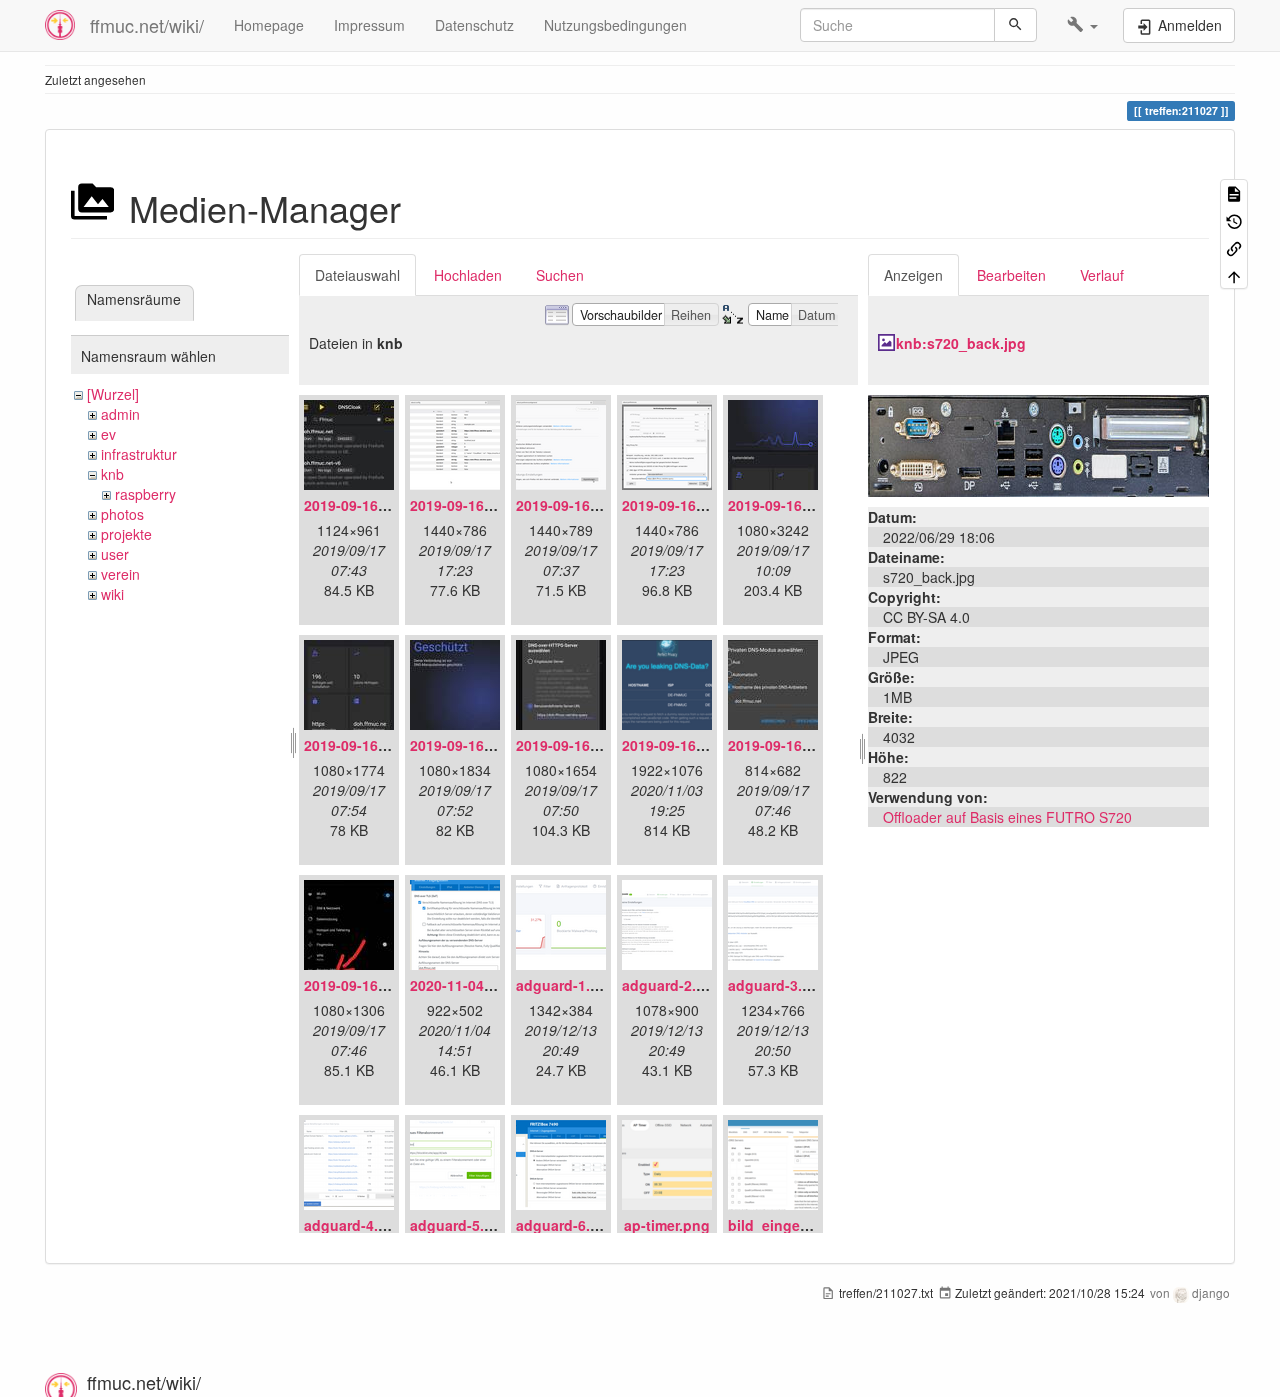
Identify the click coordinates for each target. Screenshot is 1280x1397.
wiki (112, 594)
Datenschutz (474, 25)
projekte (126, 534)
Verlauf (1102, 275)
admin (120, 414)
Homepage (269, 25)
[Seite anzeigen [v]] (1234, 192)
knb (112, 474)
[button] (1082, 25)
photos (122, 514)
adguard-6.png (566, 1225)
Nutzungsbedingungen (615, 25)
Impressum (369, 25)
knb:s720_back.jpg (961, 343)
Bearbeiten (1011, 275)
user (115, 554)
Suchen (560, 275)
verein (120, 574)
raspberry (145, 494)
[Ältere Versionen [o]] (1234, 219)
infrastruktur (139, 454)
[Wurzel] (113, 394)
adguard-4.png (354, 1225)
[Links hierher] (1234, 247)
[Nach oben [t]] (1234, 274)
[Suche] (1015, 25)
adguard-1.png (566, 985)
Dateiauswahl (357, 275)
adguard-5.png (460, 1225)
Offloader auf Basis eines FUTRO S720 (1007, 817)
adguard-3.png (778, 985)
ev (108, 434)
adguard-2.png (672, 985)
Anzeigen (913, 275)
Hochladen (468, 275)
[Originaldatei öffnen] (1038, 444)
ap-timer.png (667, 1225)
